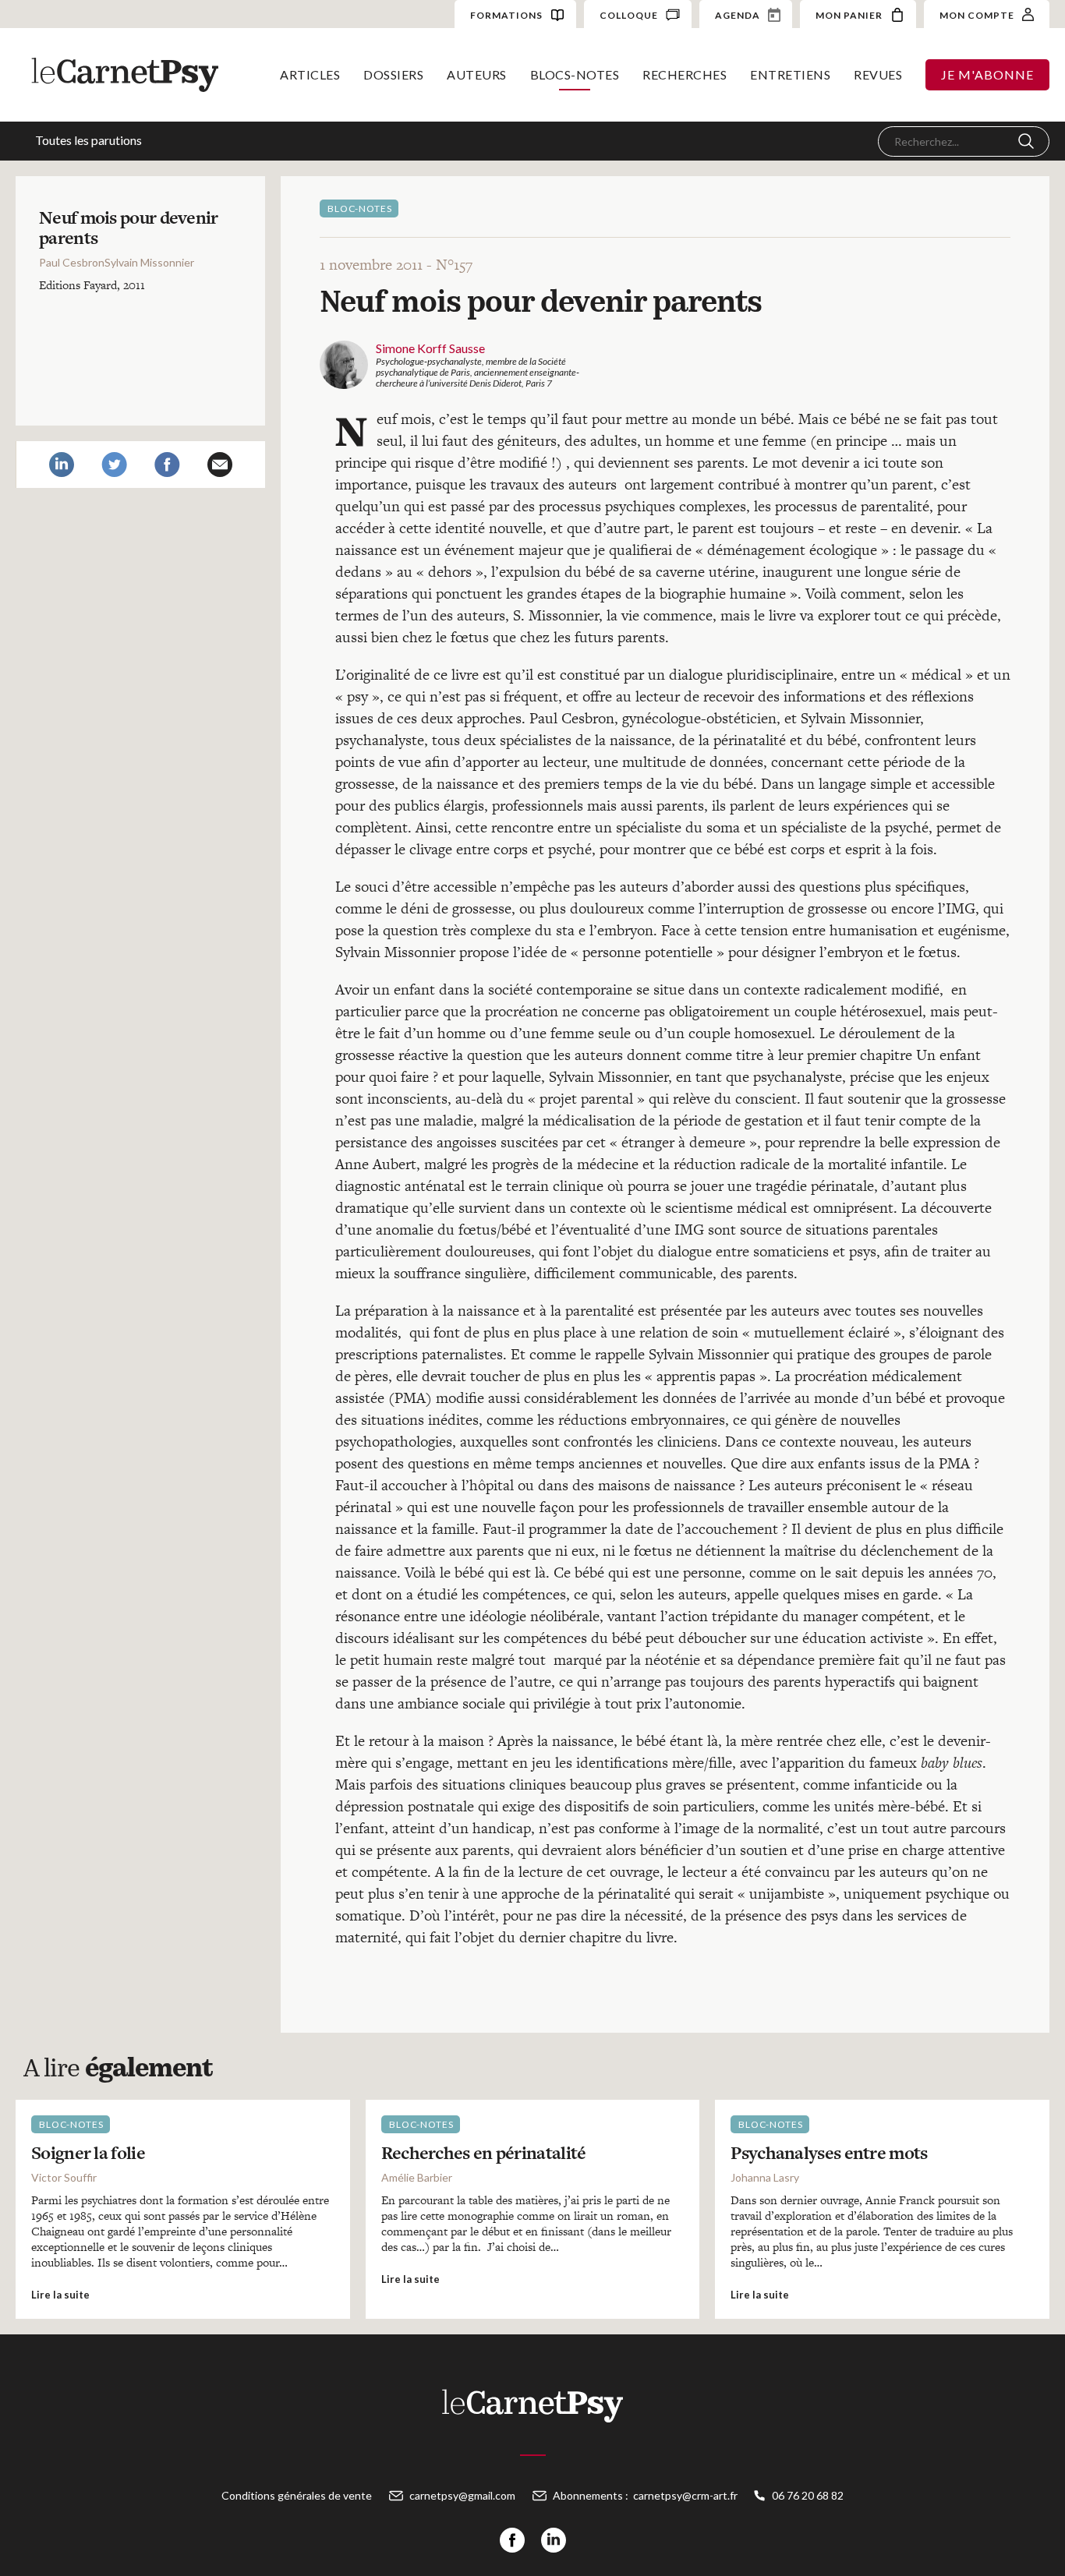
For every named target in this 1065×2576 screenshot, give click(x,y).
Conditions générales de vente (297, 2495)
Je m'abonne (987, 74)
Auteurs (477, 74)
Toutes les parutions (88, 140)
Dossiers (393, 74)
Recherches (685, 74)
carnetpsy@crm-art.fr (685, 2495)
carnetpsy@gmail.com (462, 2495)
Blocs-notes (575, 74)
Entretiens (790, 74)
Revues (878, 74)
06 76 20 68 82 (808, 2495)
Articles (310, 74)
